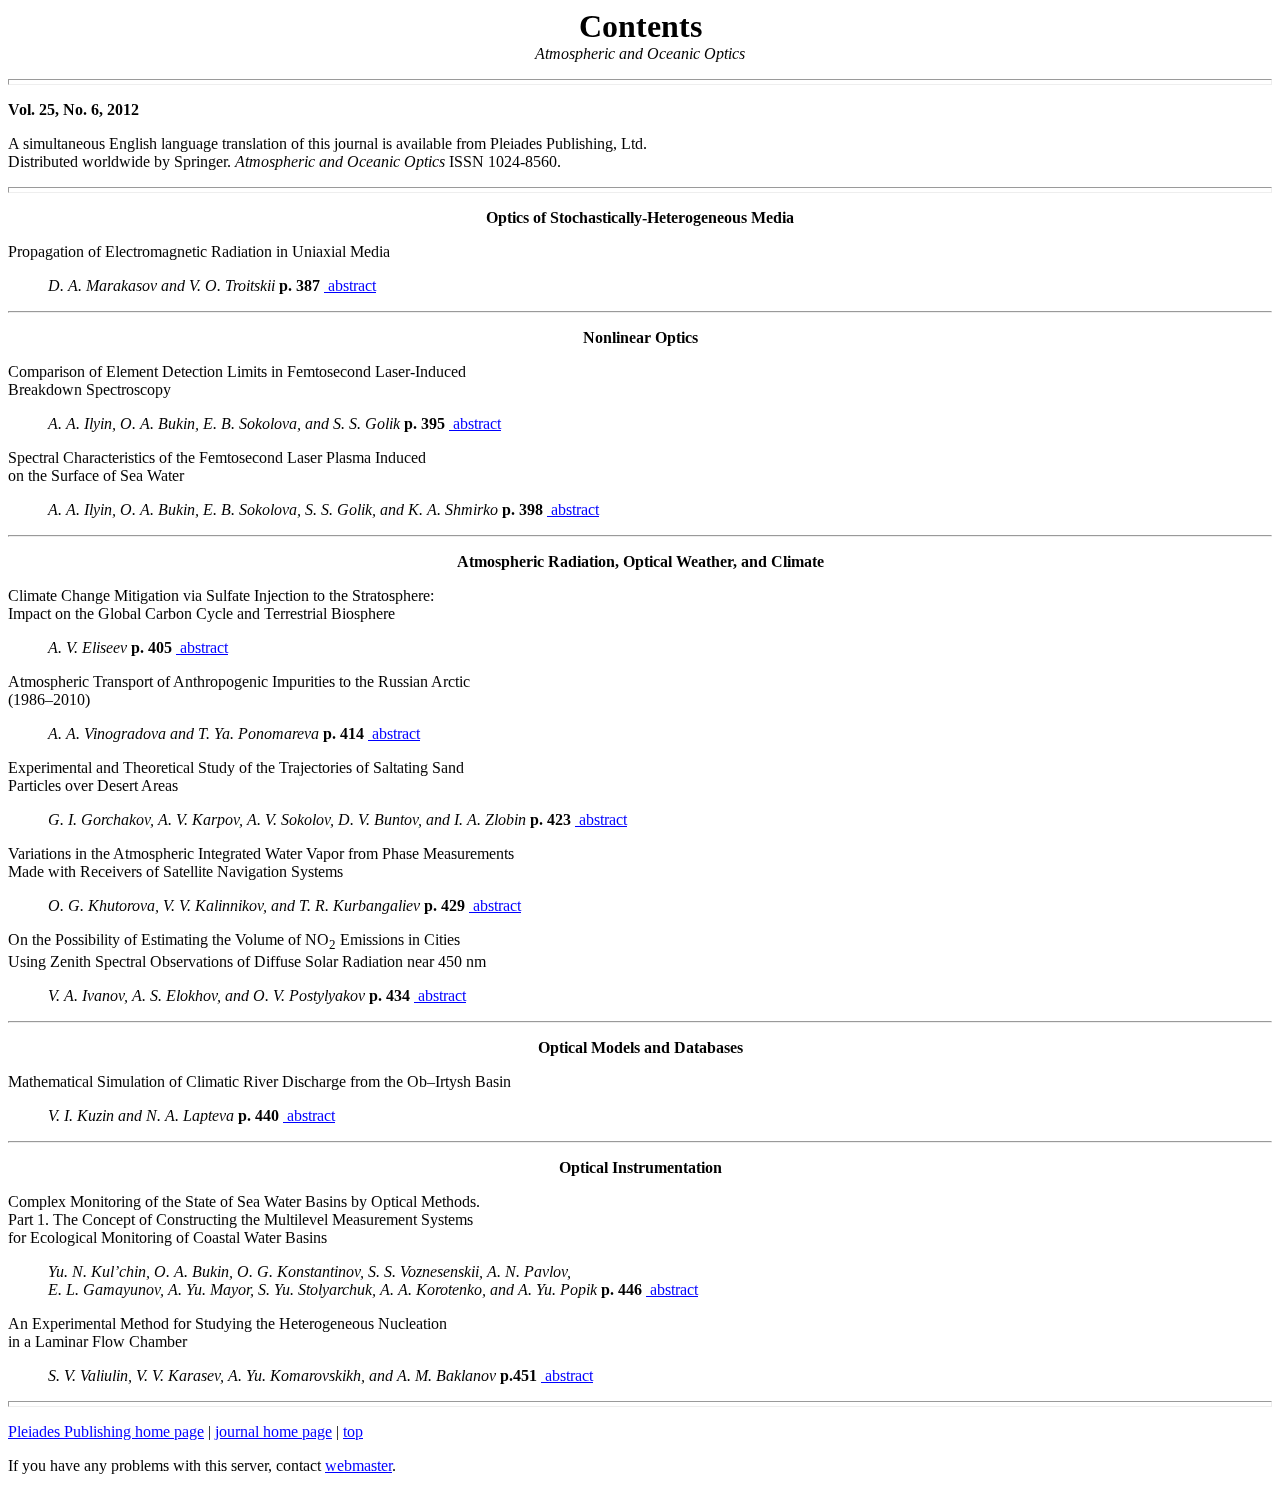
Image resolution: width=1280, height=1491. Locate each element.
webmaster (358, 1465)
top (353, 1431)
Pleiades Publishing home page (106, 1431)
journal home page (273, 1431)
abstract (350, 285)
